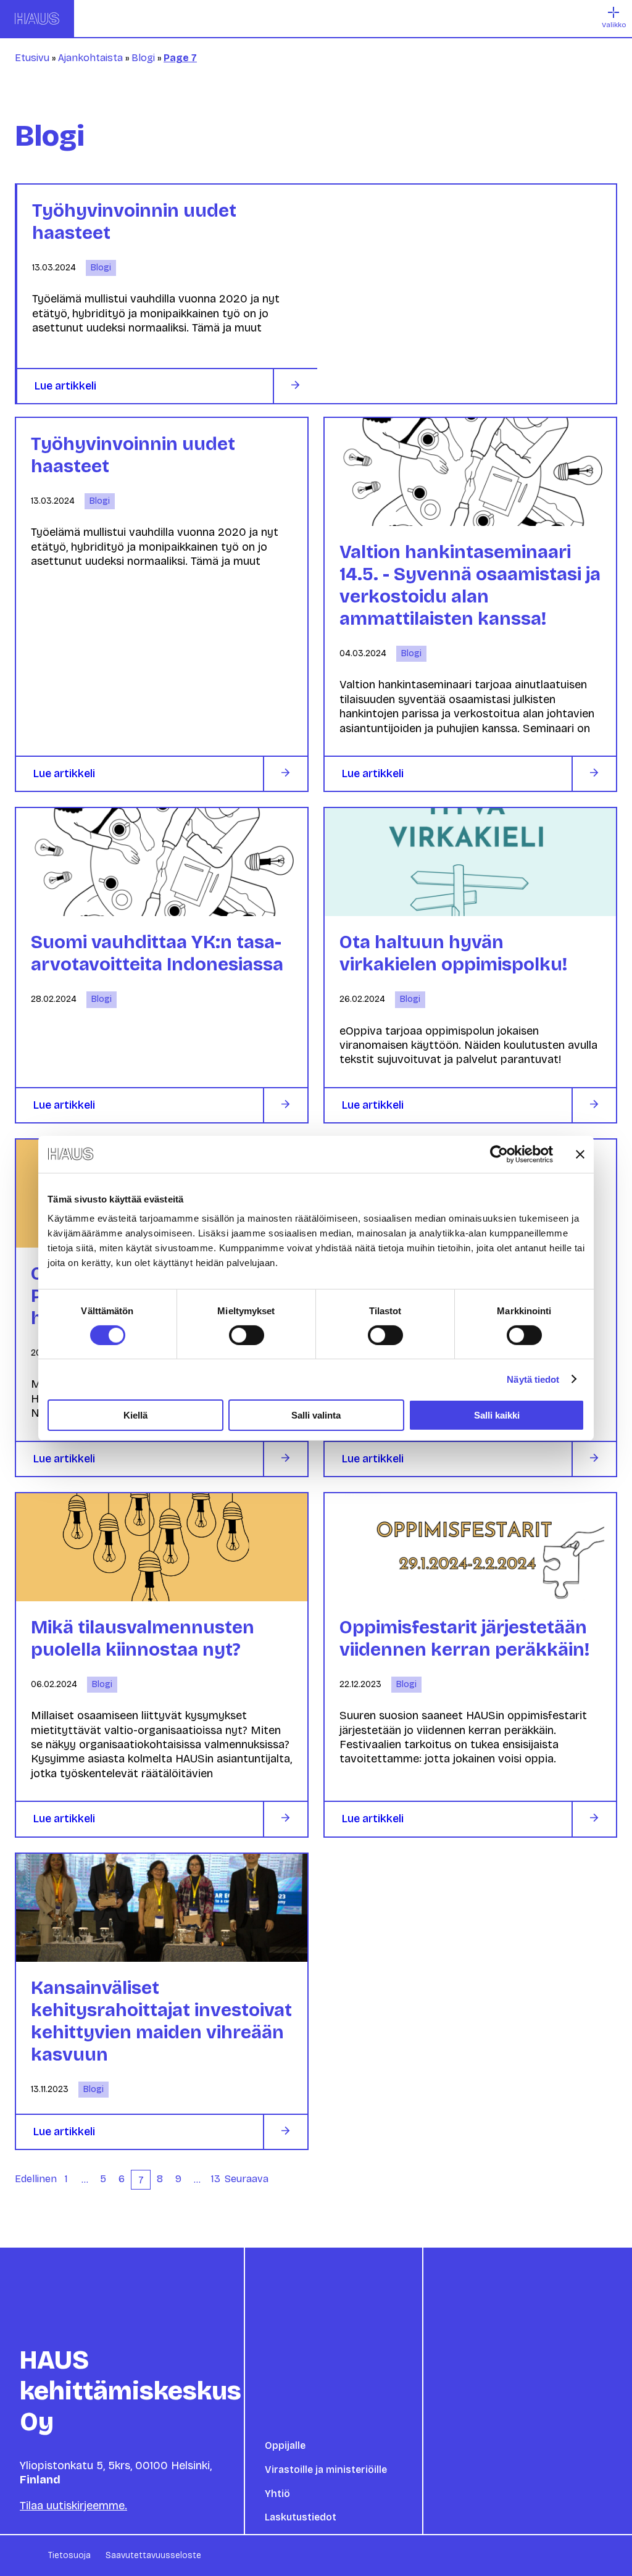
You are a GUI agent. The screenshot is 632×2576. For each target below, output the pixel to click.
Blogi (143, 58)
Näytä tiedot (533, 1379)
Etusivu (32, 58)
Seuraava (247, 2179)
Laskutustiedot (301, 2517)
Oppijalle (285, 2445)
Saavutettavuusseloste (153, 2555)
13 (216, 2179)
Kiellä (135, 1415)
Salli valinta (316, 1415)
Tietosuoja (69, 2555)
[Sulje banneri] (580, 1154)
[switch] (247, 1335)
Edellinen (36, 2179)
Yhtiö (277, 2494)
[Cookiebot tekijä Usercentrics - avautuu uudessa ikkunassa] (499, 1154)
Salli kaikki (497, 1415)
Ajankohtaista (90, 58)
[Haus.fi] (37, 19)
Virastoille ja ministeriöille (326, 2470)
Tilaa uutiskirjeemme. (73, 2506)
